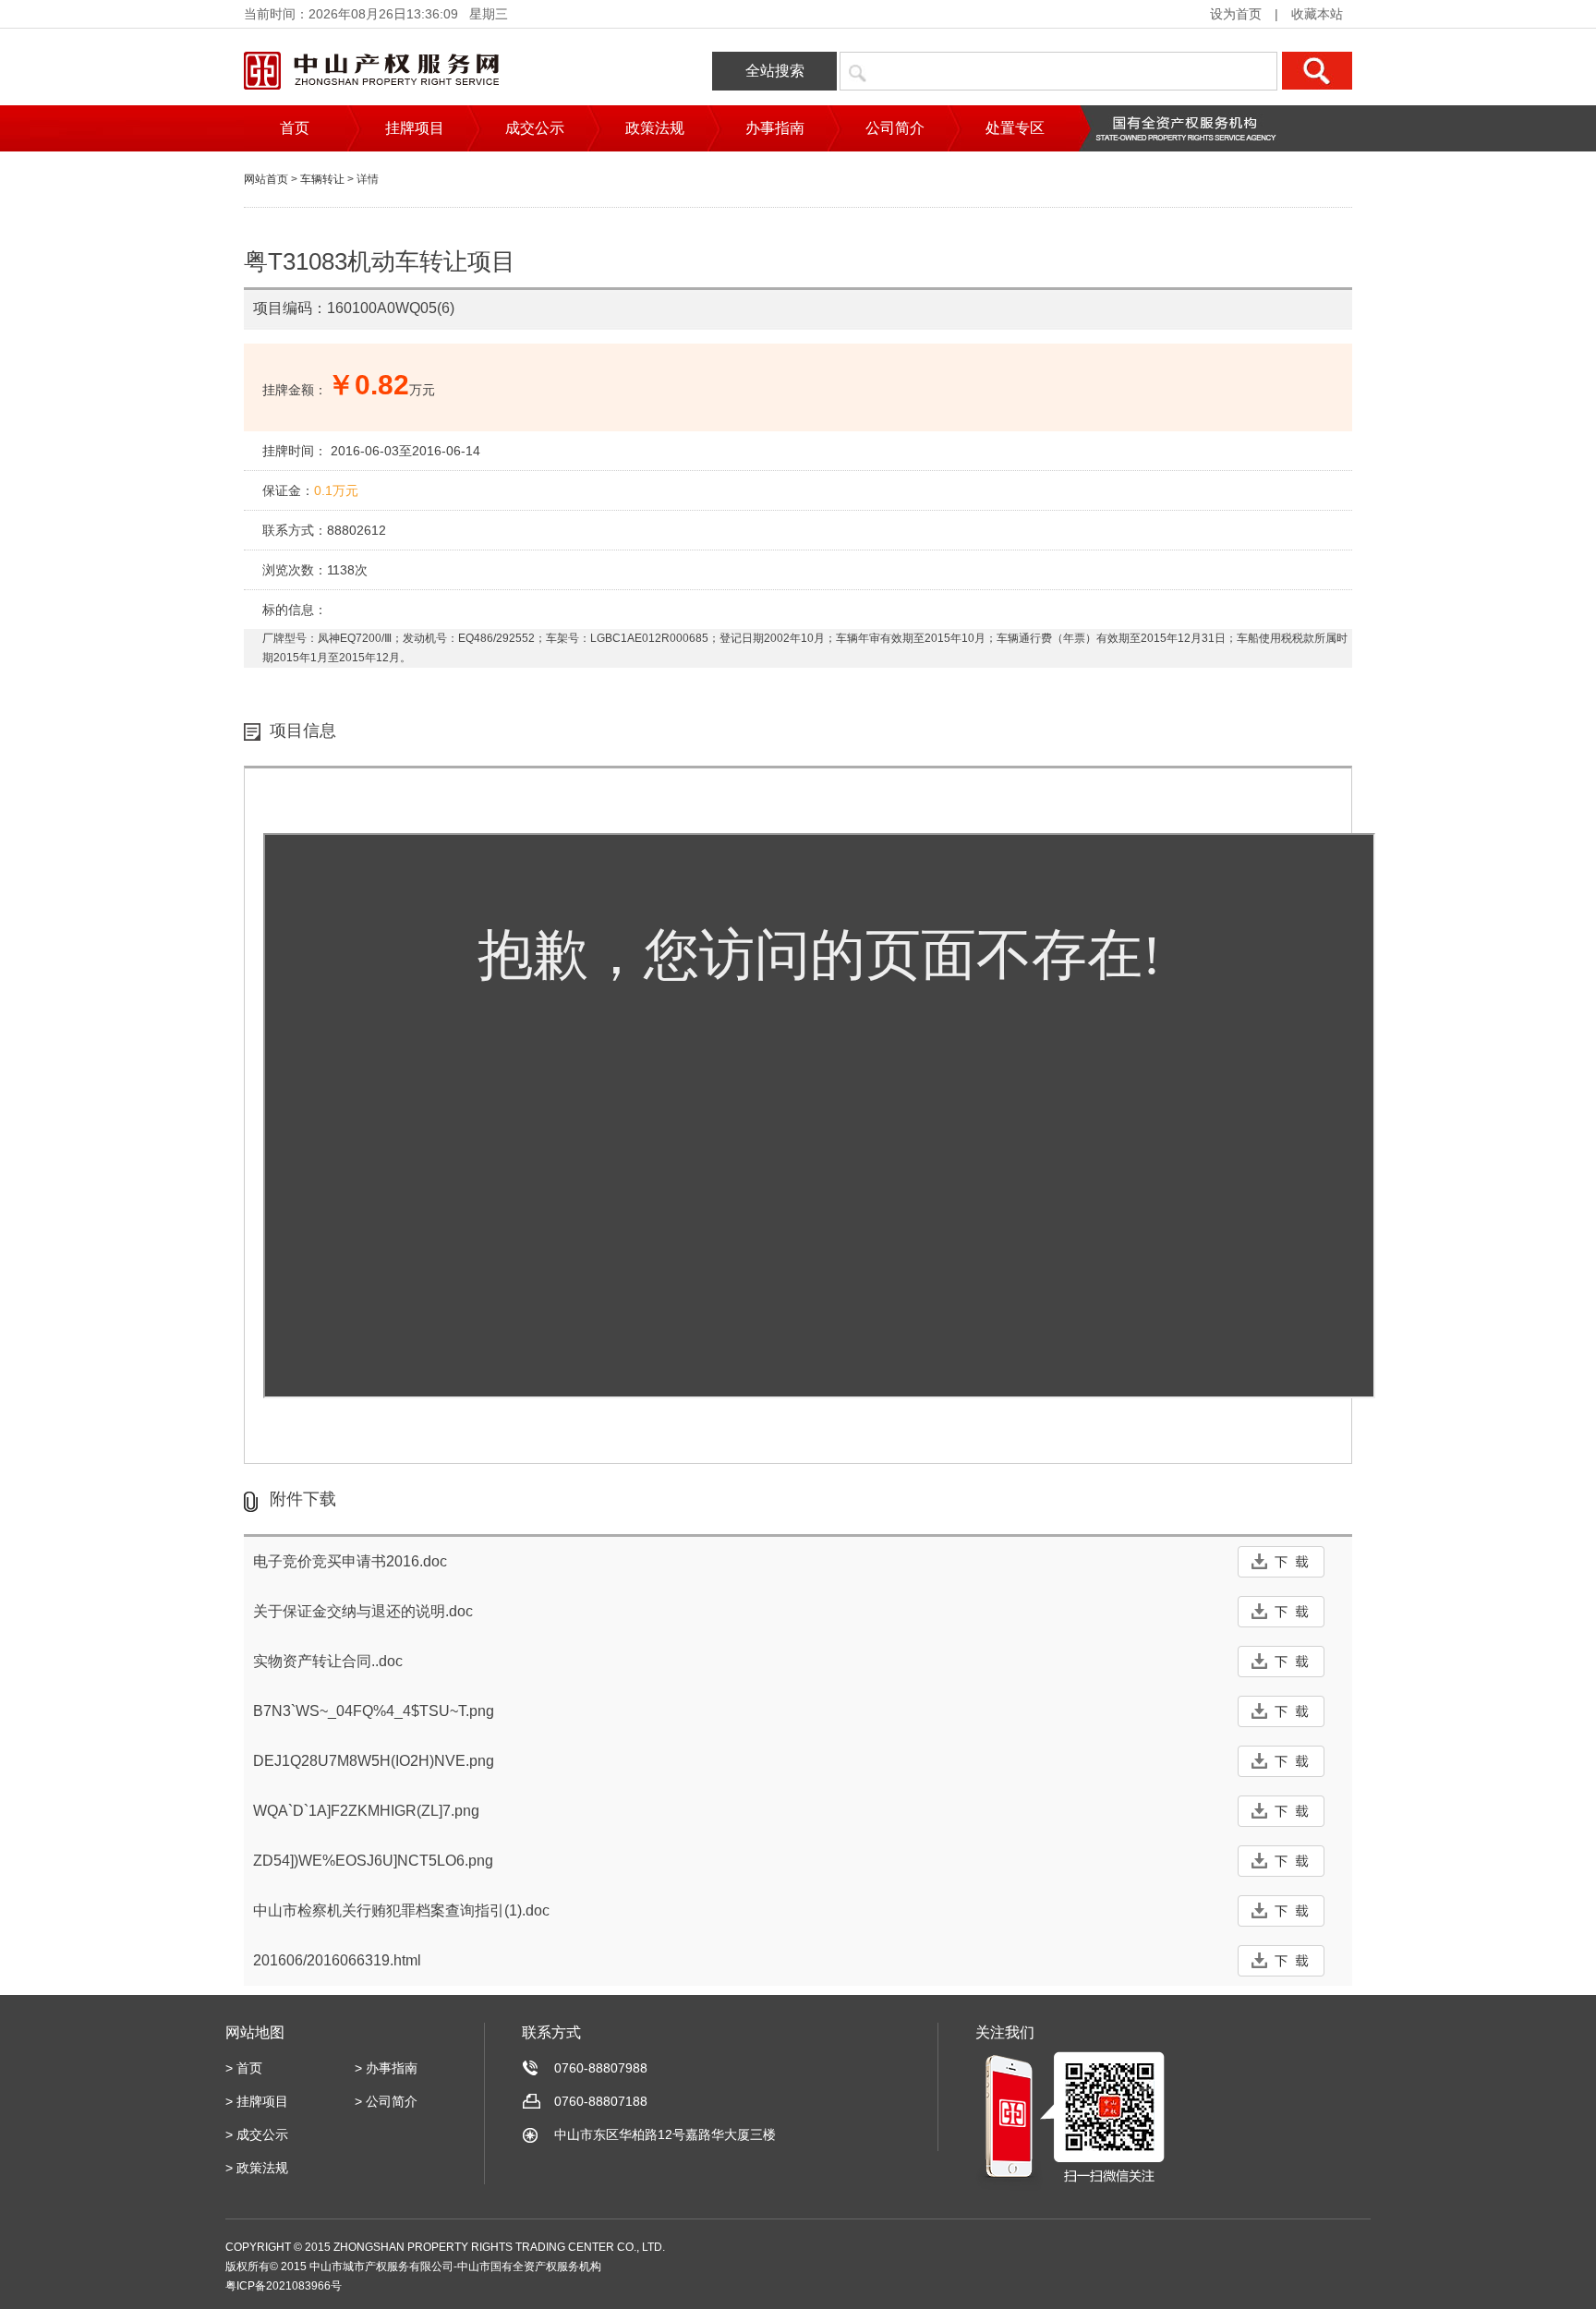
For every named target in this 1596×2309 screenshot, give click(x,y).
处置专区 (1015, 128)
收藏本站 (1317, 14)
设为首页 (1236, 14)
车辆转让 (322, 179)
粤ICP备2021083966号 (284, 2286)
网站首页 (266, 179)
